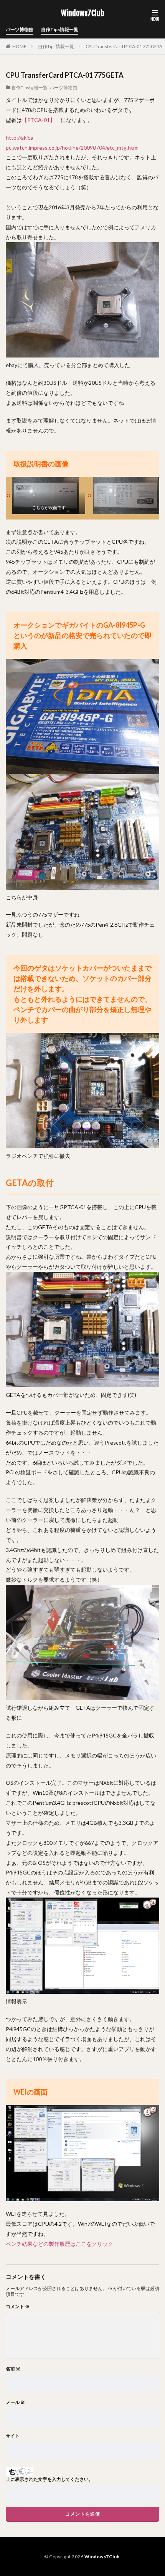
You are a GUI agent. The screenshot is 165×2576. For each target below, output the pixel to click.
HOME (19, 46)
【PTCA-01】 (39, 120)
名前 (13, 2369)
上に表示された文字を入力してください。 (49, 2479)
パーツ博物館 (20, 29)
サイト (13, 2436)
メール (15, 2402)
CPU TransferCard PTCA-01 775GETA (124, 46)
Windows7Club (82, 13)
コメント (18, 2307)
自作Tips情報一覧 (60, 29)
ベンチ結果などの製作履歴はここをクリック (59, 2244)
